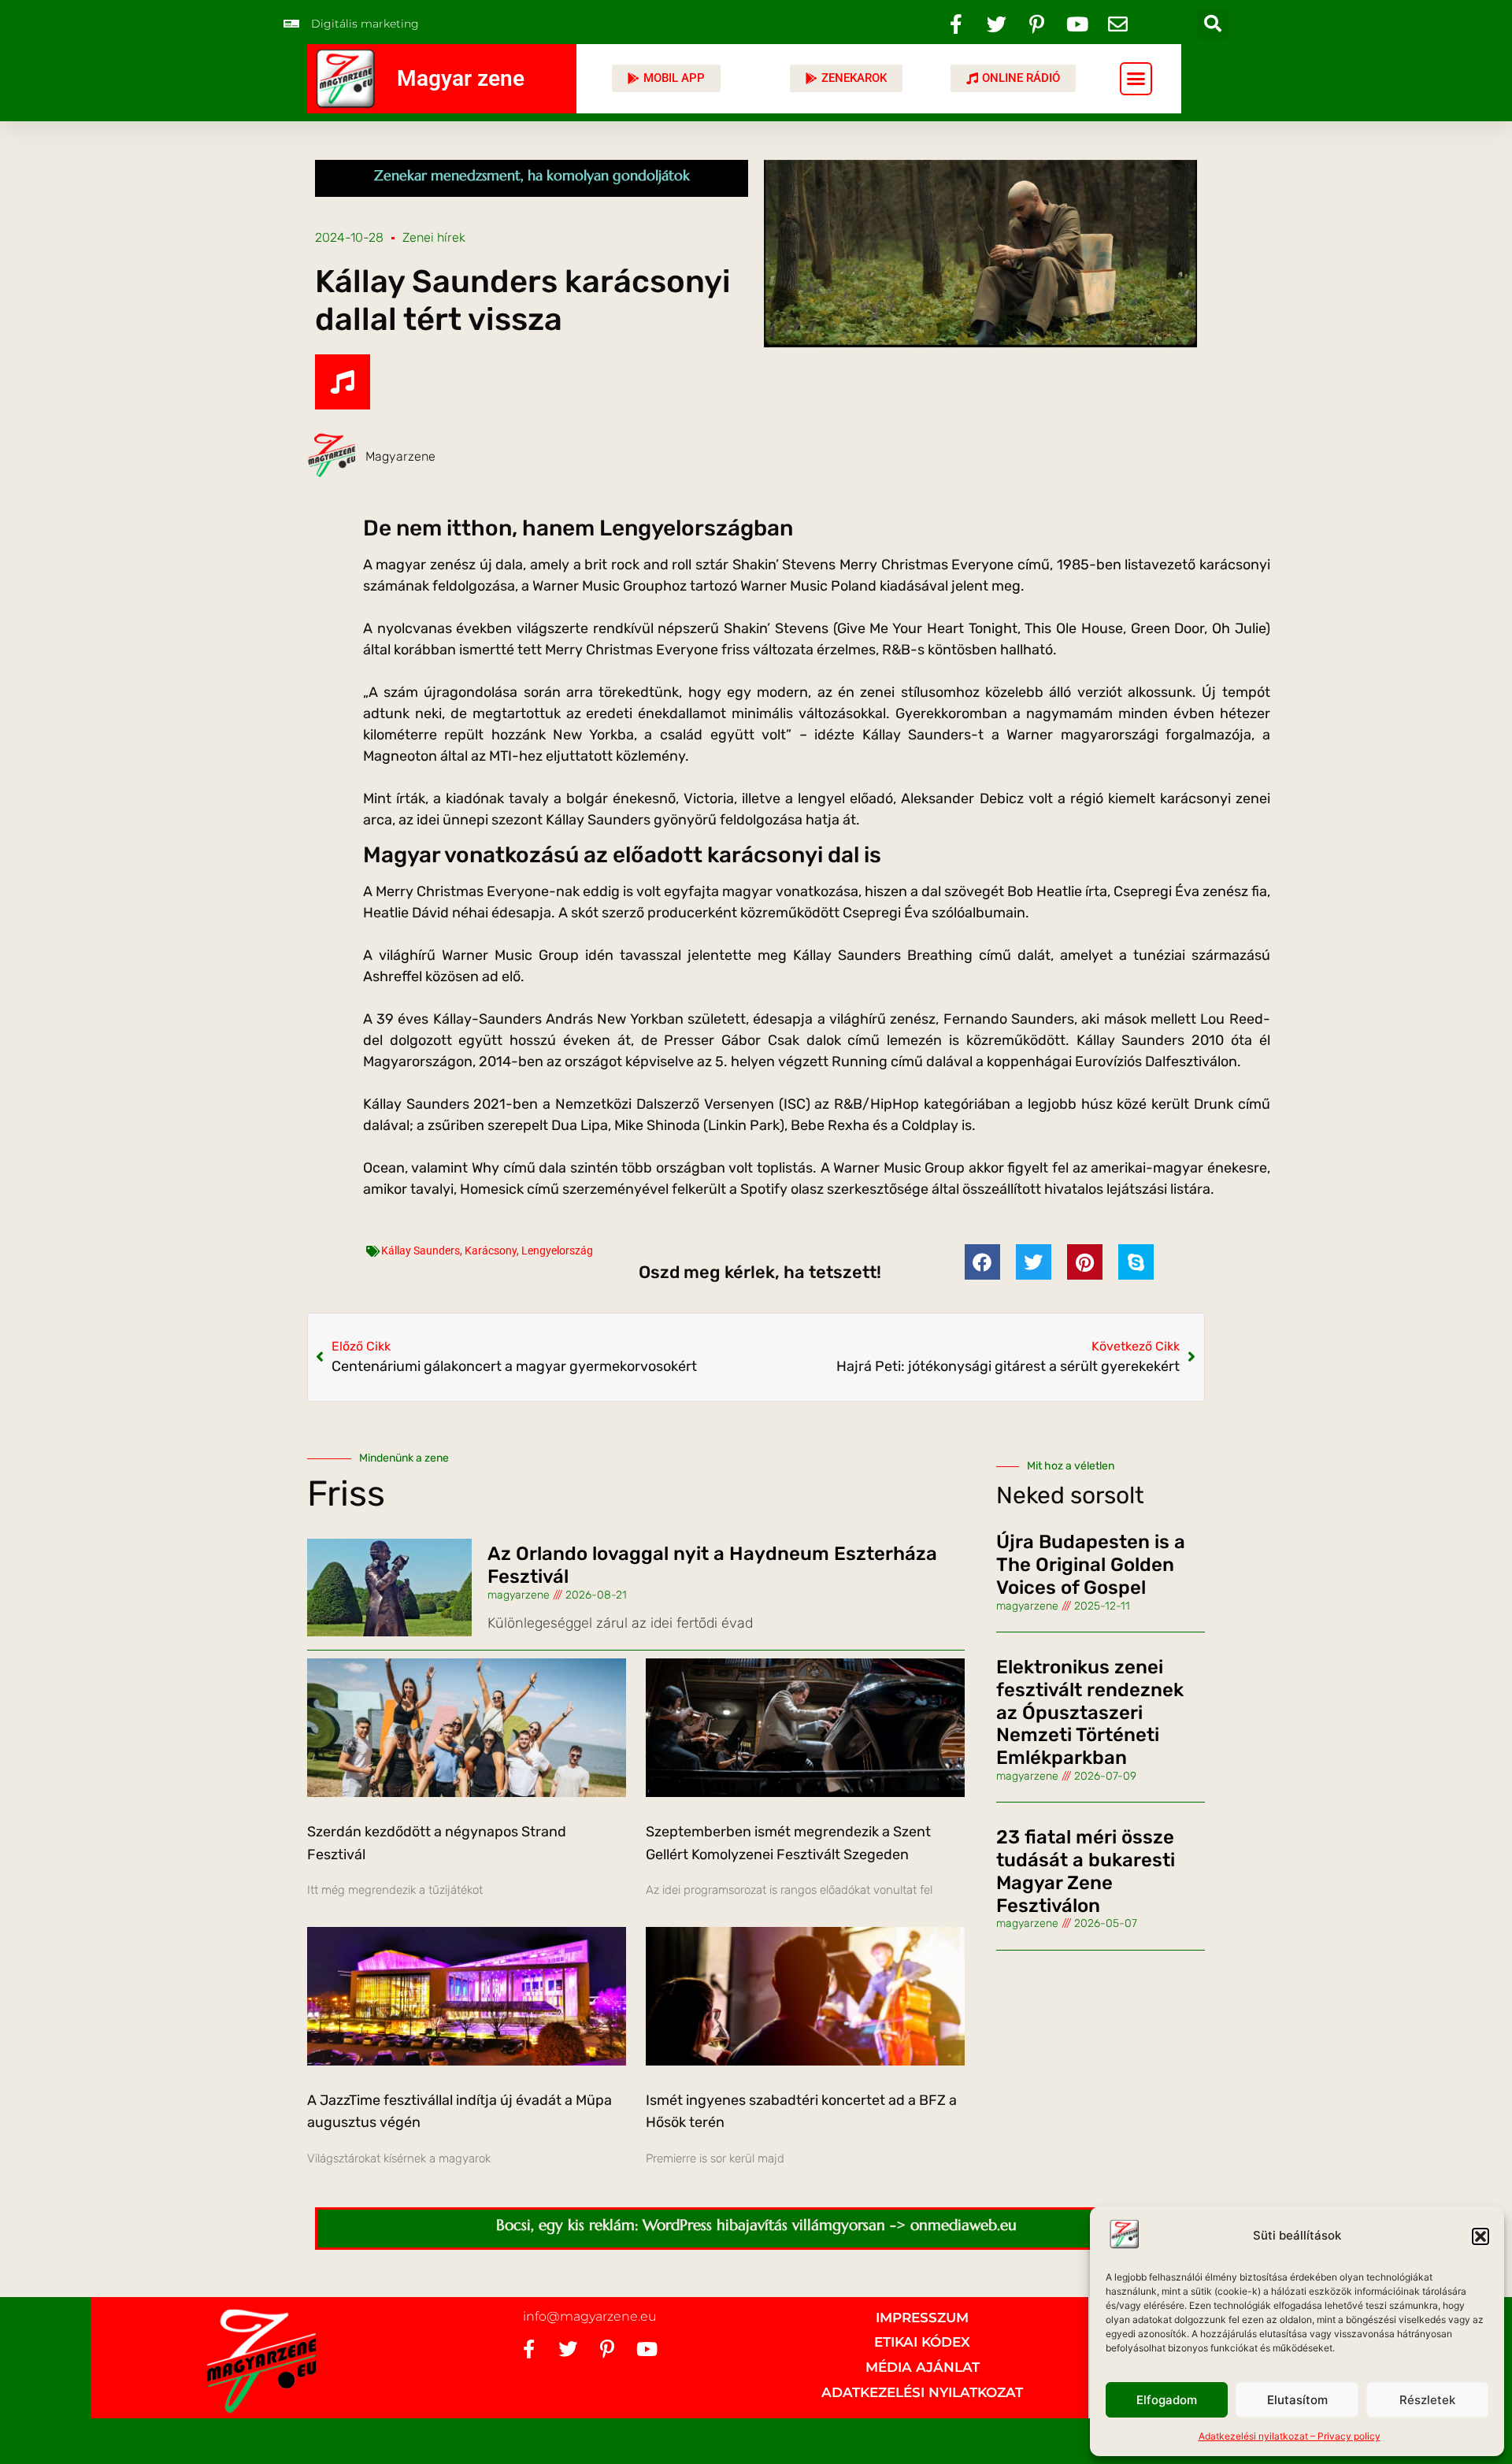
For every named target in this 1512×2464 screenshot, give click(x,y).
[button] (1480, 2236)
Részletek (1427, 2400)
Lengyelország (557, 1251)
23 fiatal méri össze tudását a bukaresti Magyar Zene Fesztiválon (1086, 1871)
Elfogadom (1167, 2400)
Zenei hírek (434, 237)
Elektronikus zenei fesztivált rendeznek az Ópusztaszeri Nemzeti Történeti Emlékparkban (1090, 1712)
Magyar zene (461, 78)
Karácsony (491, 1251)
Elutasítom (1297, 2400)
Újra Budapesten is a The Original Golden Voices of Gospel (1091, 1565)
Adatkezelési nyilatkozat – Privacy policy (1290, 2436)
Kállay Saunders (421, 1251)
